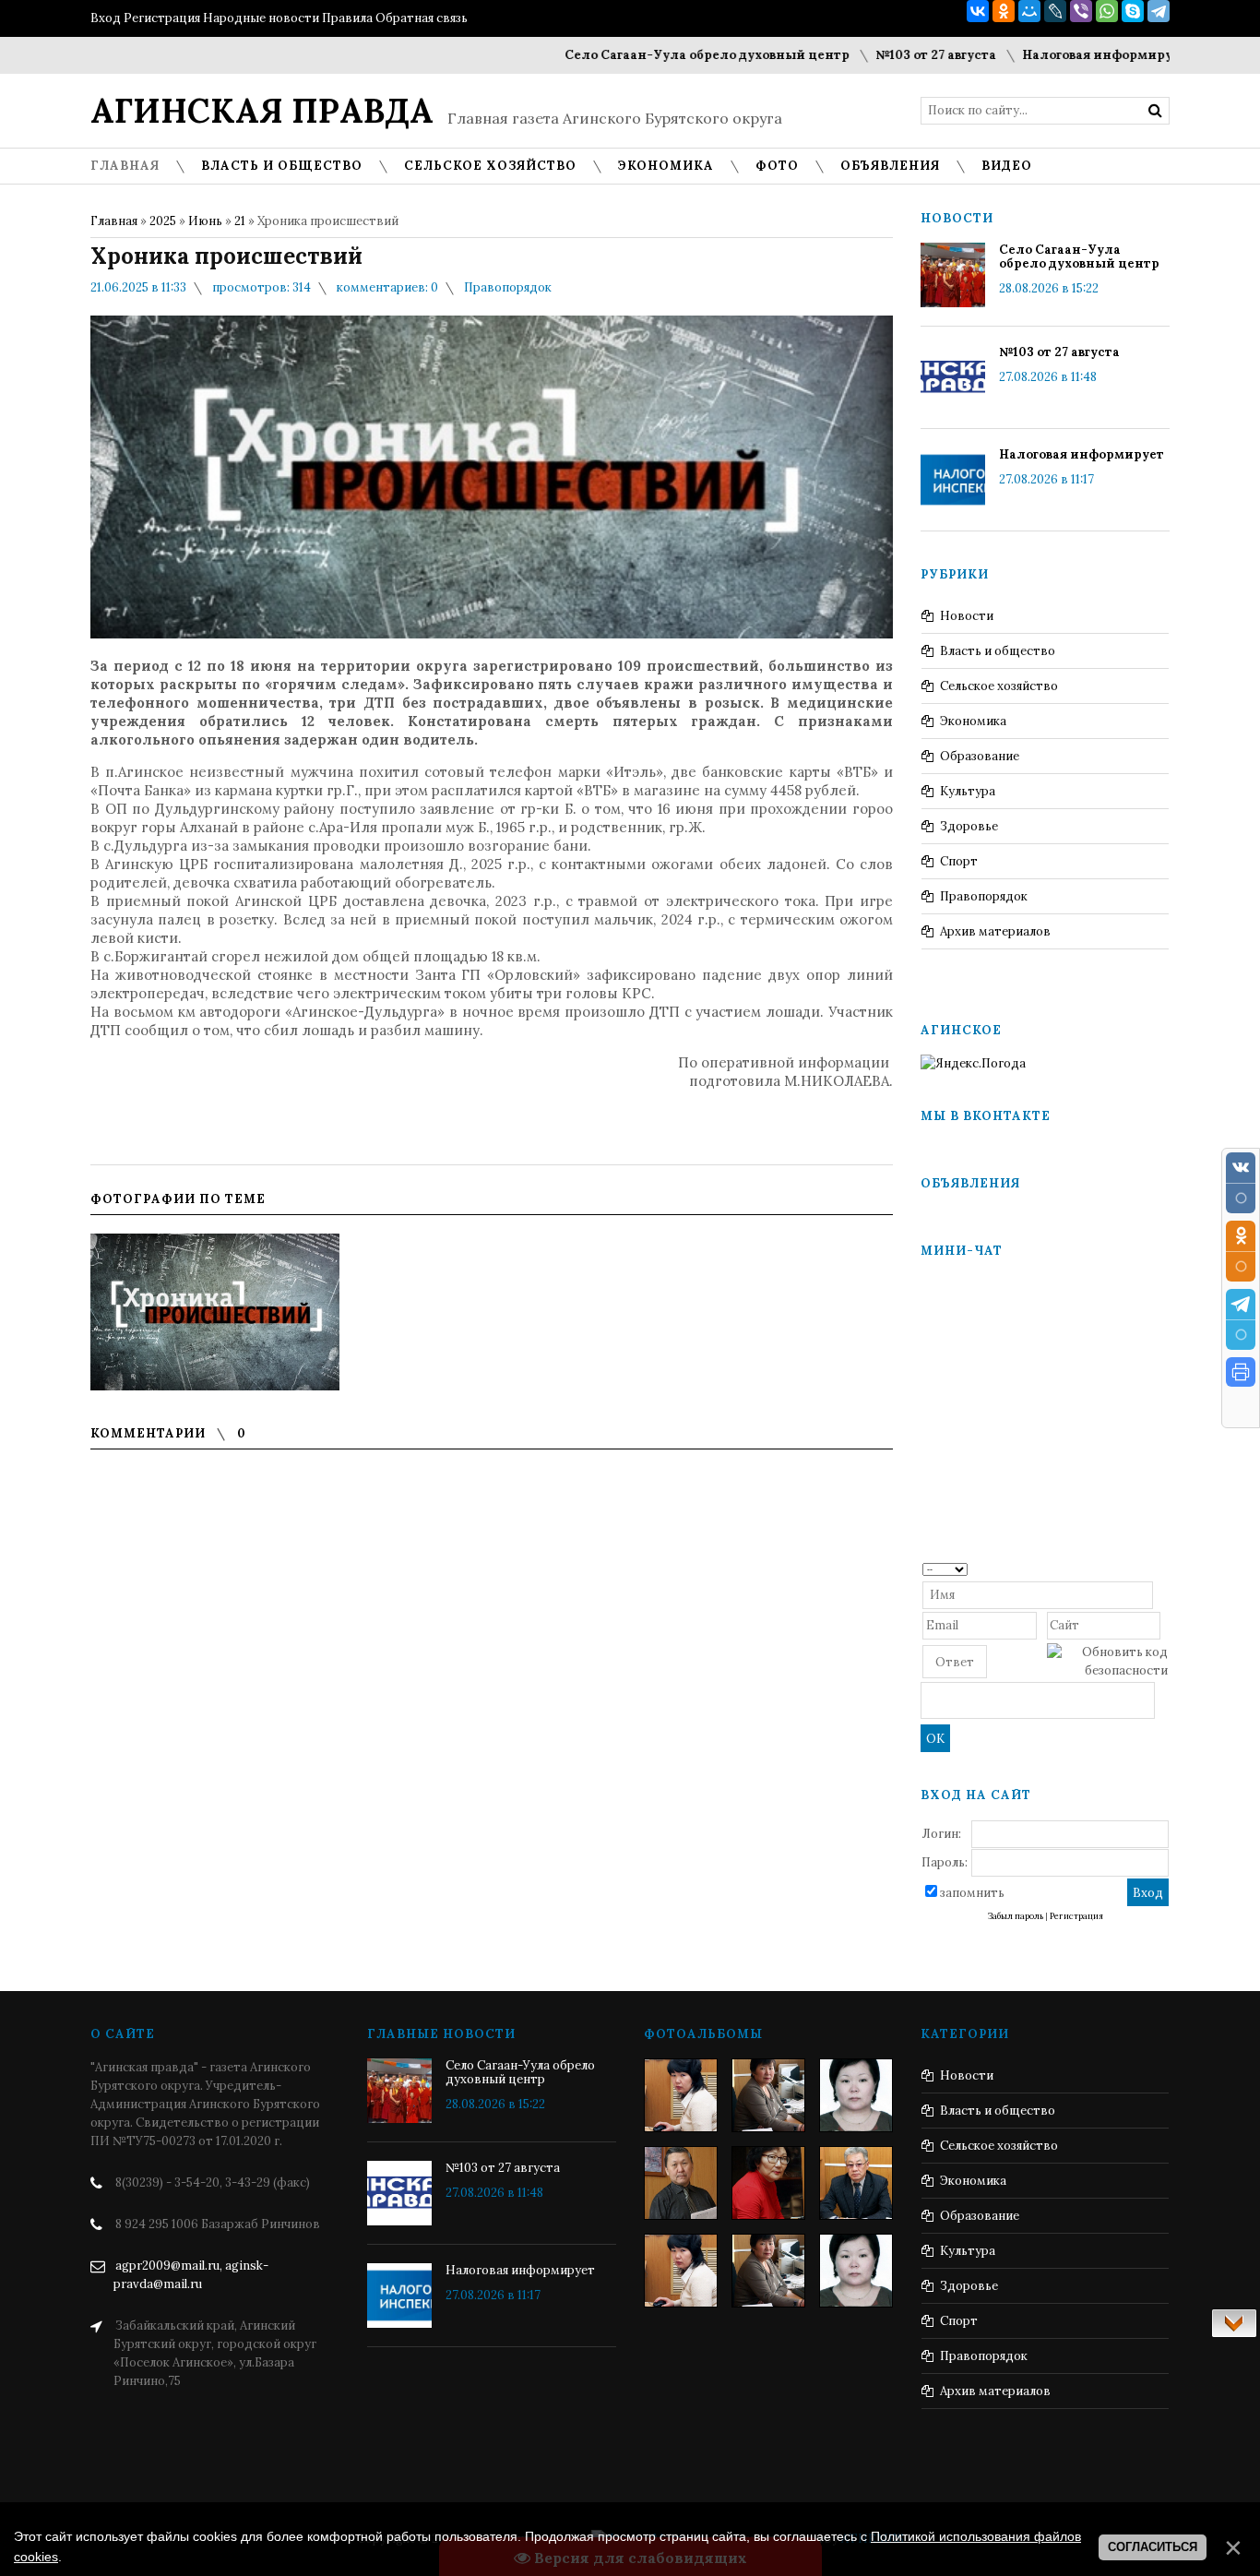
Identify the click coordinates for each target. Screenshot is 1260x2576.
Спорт (959, 861)
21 (240, 221)
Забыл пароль (1016, 1916)
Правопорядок (508, 287)
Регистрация (162, 18)
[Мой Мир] (1029, 11)
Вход (106, 18)
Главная (114, 221)
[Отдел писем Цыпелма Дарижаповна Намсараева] (856, 2095)
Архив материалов (995, 931)
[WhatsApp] (1107, 11)
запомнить (972, 1893)
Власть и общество (998, 651)
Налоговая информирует (1041, 55)
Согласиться (1153, 2547)
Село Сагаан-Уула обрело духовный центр (643, 55)
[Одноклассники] (1004, 11)
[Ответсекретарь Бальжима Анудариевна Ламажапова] (768, 2183)
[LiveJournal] (1055, 11)
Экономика (973, 721)
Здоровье (969, 826)
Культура (968, 791)
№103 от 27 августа (872, 55)
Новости (967, 616)
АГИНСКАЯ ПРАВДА (262, 111)
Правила (347, 18)
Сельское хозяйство (999, 686)
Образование (980, 756)
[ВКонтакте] (978, 11)
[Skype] (1133, 11)
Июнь (205, 221)
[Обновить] (1162, 1568)
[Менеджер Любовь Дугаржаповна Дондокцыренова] (768, 2095)
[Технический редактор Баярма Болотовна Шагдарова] (681, 2095)
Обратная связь (422, 18)
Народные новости (261, 18)
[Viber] (1081, 11)
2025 (163, 221)
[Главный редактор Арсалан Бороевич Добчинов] (856, 2183)
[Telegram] (1159, 11)
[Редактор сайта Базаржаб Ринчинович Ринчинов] (681, 2183)
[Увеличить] (215, 1312)
